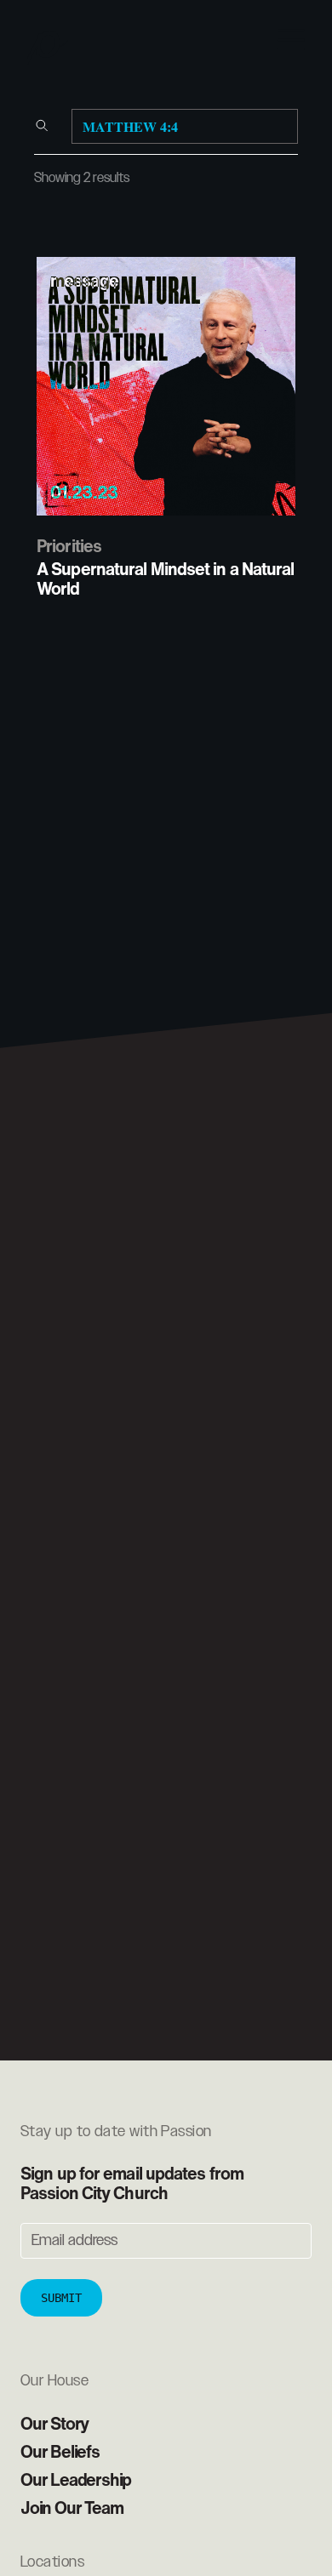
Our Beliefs (60, 2451)
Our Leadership (76, 2479)
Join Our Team (72, 2508)
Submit (61, 2298)
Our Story (54, 2423)
